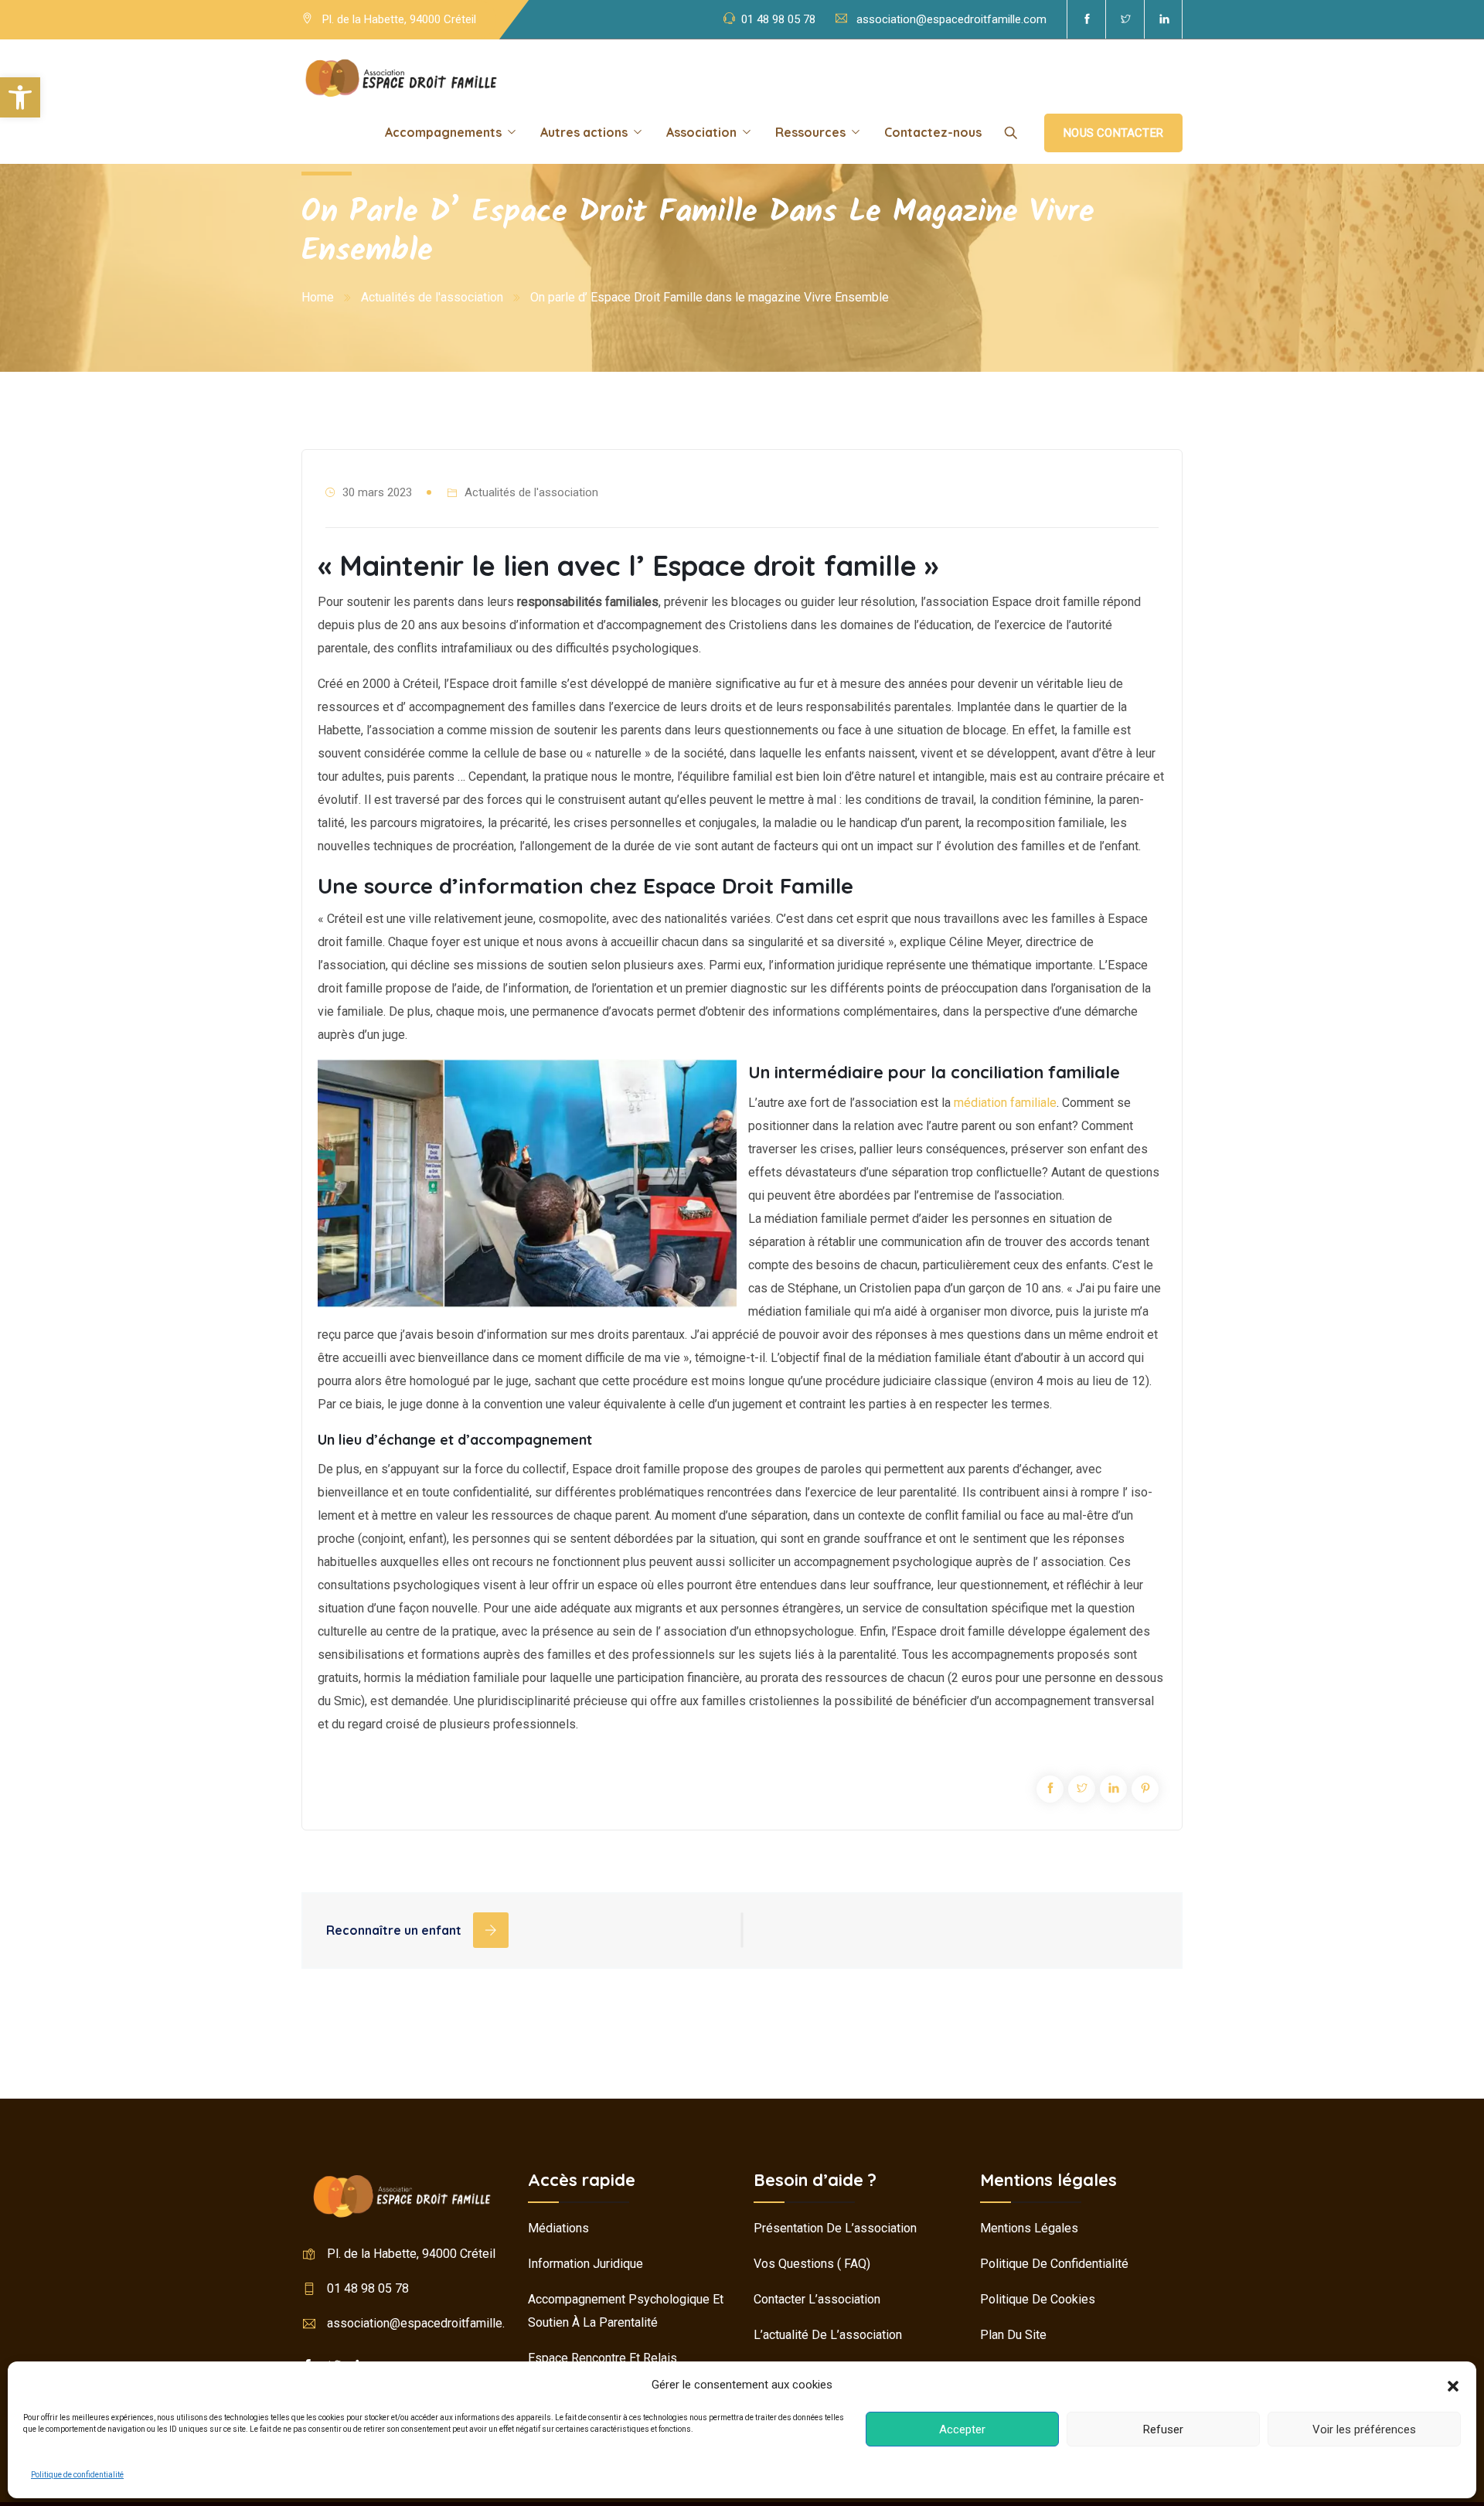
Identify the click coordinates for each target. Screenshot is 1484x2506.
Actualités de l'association (432, 297)
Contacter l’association (817, 2299)
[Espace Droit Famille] (401, 77)
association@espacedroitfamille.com (951, 19)
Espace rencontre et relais (602, 2358)
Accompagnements (443, 132)
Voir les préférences (1364, 2429)
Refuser (1163, 2429)
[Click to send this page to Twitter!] (1082, 1789)
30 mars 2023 (377, 492)
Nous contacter (1113, 133)
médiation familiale (1005, 1103)
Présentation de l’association (835, 2228)
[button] (20, 97)
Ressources (810, 132)
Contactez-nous (933, 132)
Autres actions (584, 132)
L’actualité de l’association (828, 2335)
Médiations (558, 2228)
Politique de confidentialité (77, 2475)
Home (318, 297)
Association (701, 132)
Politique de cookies (1038, 2299)
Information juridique (585, 2264)
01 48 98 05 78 (778, 19)
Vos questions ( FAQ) (812, 2264)
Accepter (962, 2429)
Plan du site (1013, 2335)
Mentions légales (1029, 2228)
